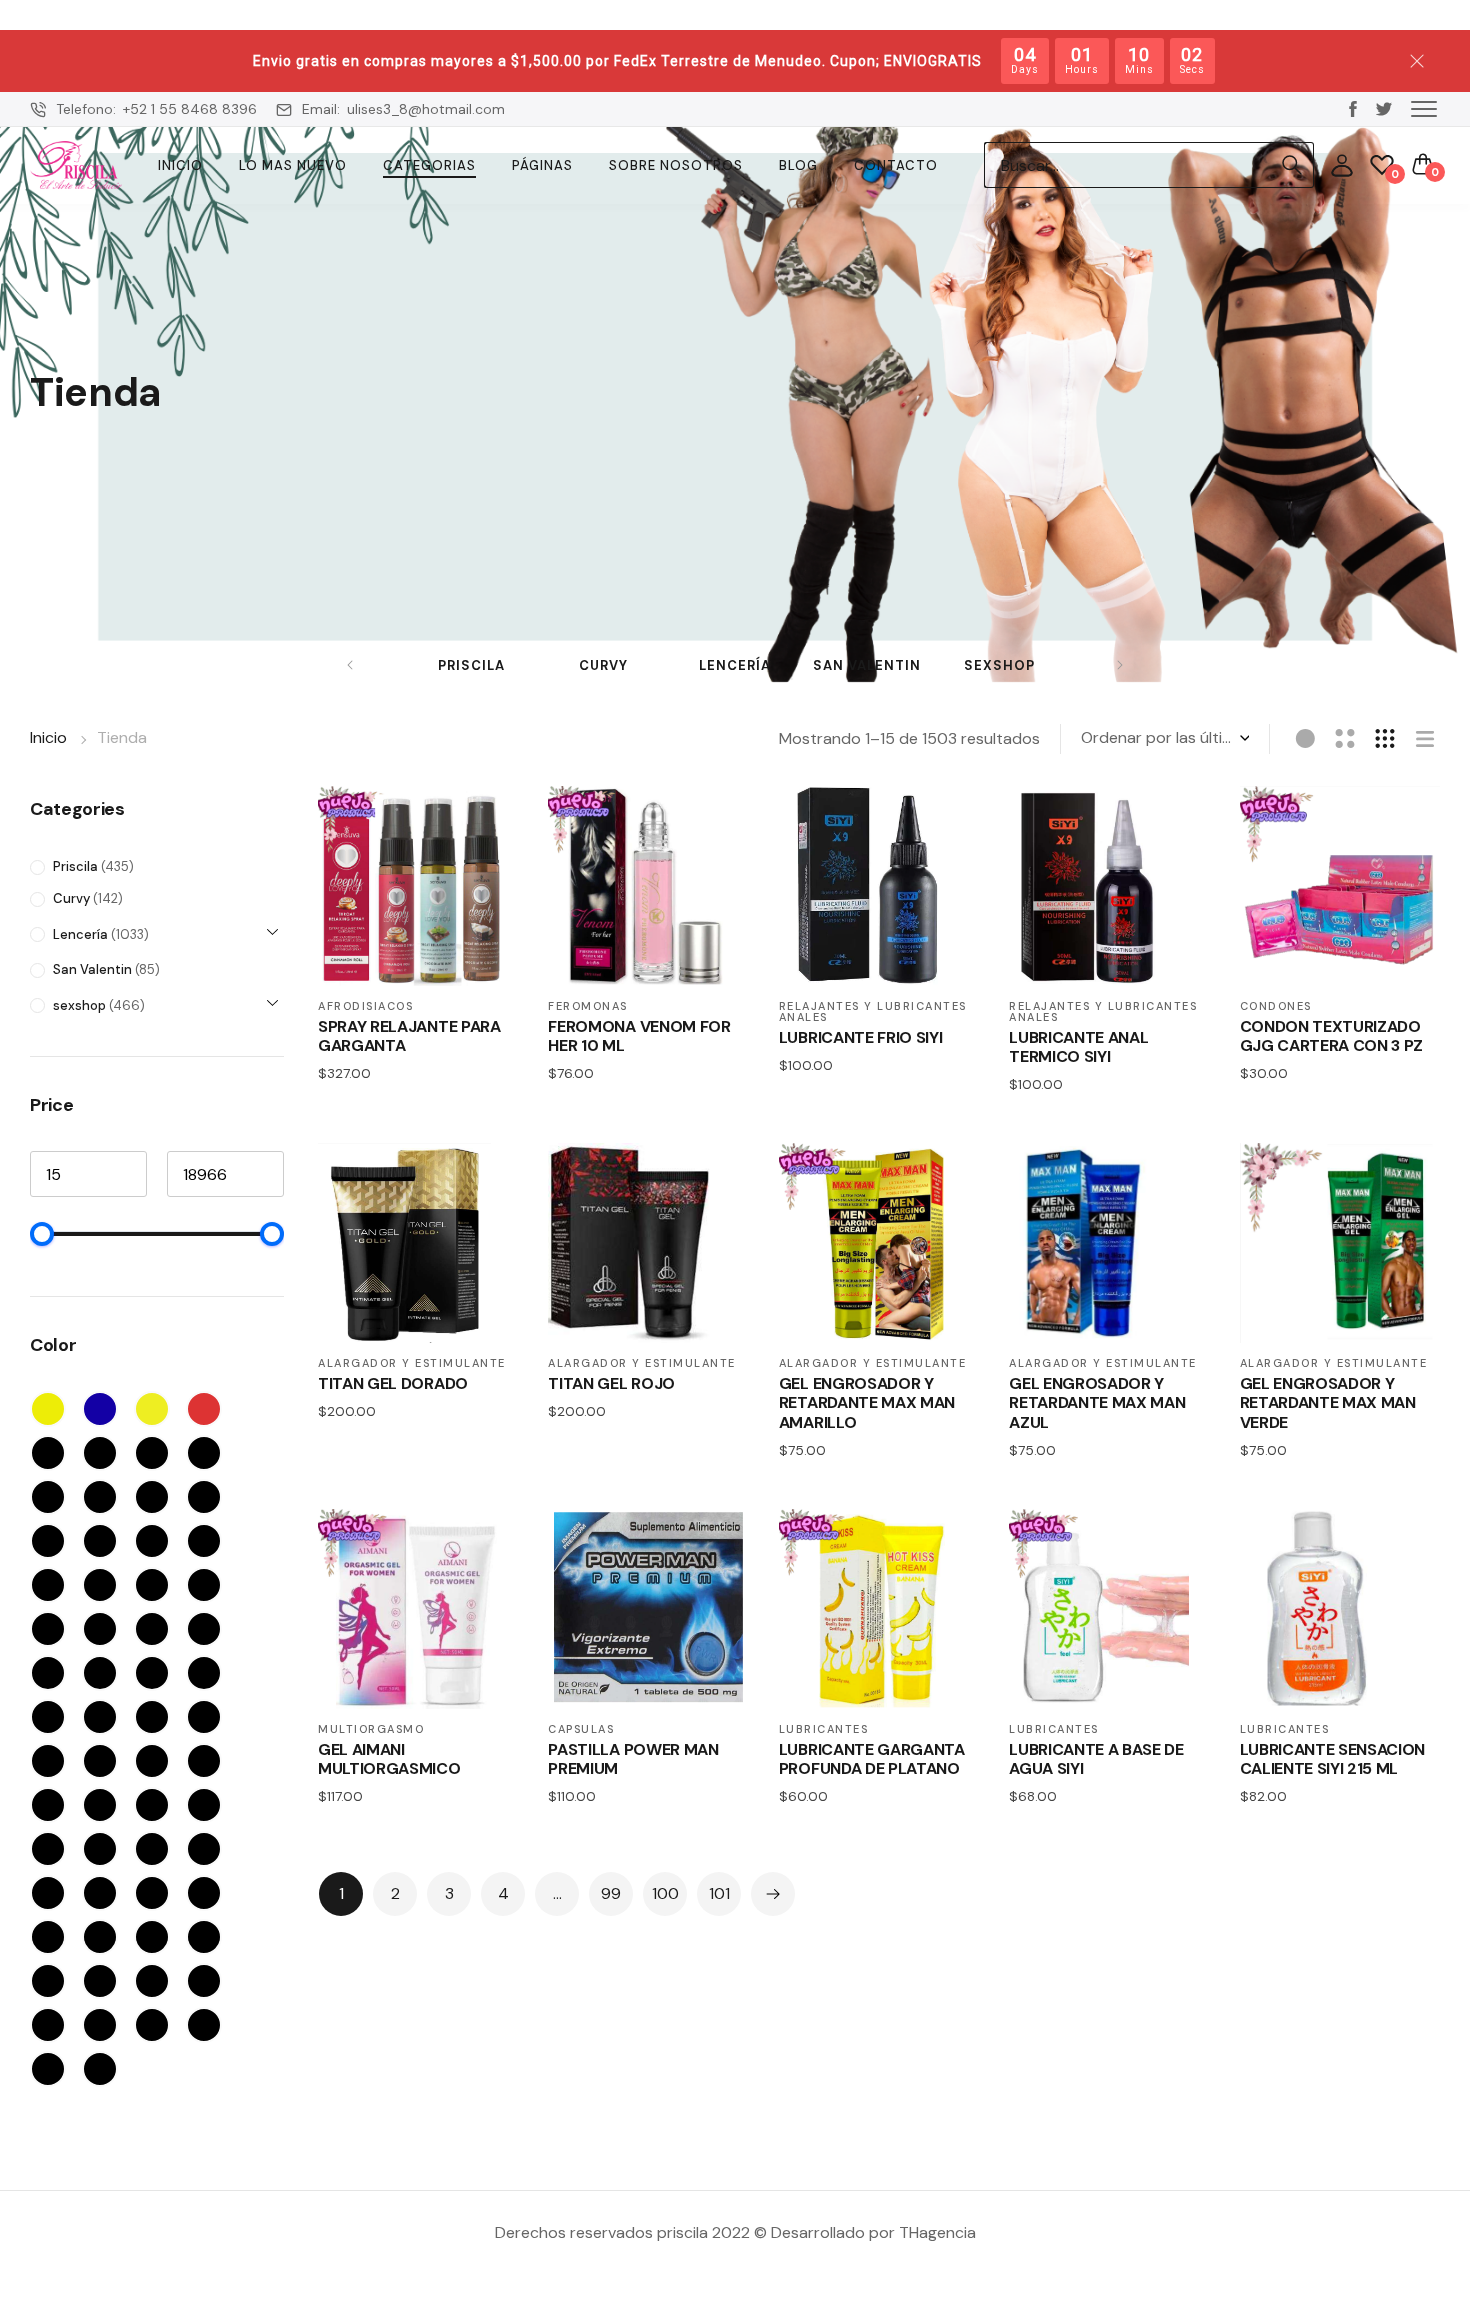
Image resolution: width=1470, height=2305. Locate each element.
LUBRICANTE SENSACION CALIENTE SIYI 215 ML (1333, 1759)
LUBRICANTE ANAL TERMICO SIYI (1078, 1047)
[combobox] (1127, 165)
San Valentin (867, 665)
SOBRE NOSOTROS (676, 165)
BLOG (798, 165)
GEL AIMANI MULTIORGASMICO (389, 1759)
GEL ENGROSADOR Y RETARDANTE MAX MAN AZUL (1097, 1403)
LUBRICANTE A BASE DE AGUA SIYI (1096, 1759)
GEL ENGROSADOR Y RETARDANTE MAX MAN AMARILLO (867, 1403)
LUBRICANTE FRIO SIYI (861, 1037)
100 (665, 1893)
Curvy (603, 665)
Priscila (471, 665)
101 (719, 1893)
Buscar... (1292, 165)
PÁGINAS (542, 165)
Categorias (429, 165)
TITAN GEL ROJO (611, 1383)
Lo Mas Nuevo (293, 165)
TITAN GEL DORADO (393, 1383)
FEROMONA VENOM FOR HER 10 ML (639, 1036)
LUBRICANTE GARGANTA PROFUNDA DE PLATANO (872, 1759)
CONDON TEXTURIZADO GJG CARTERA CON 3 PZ (1332, 1036)
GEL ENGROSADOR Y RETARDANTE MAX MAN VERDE (1328, 1403)
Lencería (735, 665)
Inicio (180, 165)
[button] (1424, 108)
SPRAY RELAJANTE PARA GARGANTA (409, 1036)
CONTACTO (896, 165)
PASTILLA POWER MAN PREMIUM (633, 1759)
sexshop (999, 665)
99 (611, 1893)
